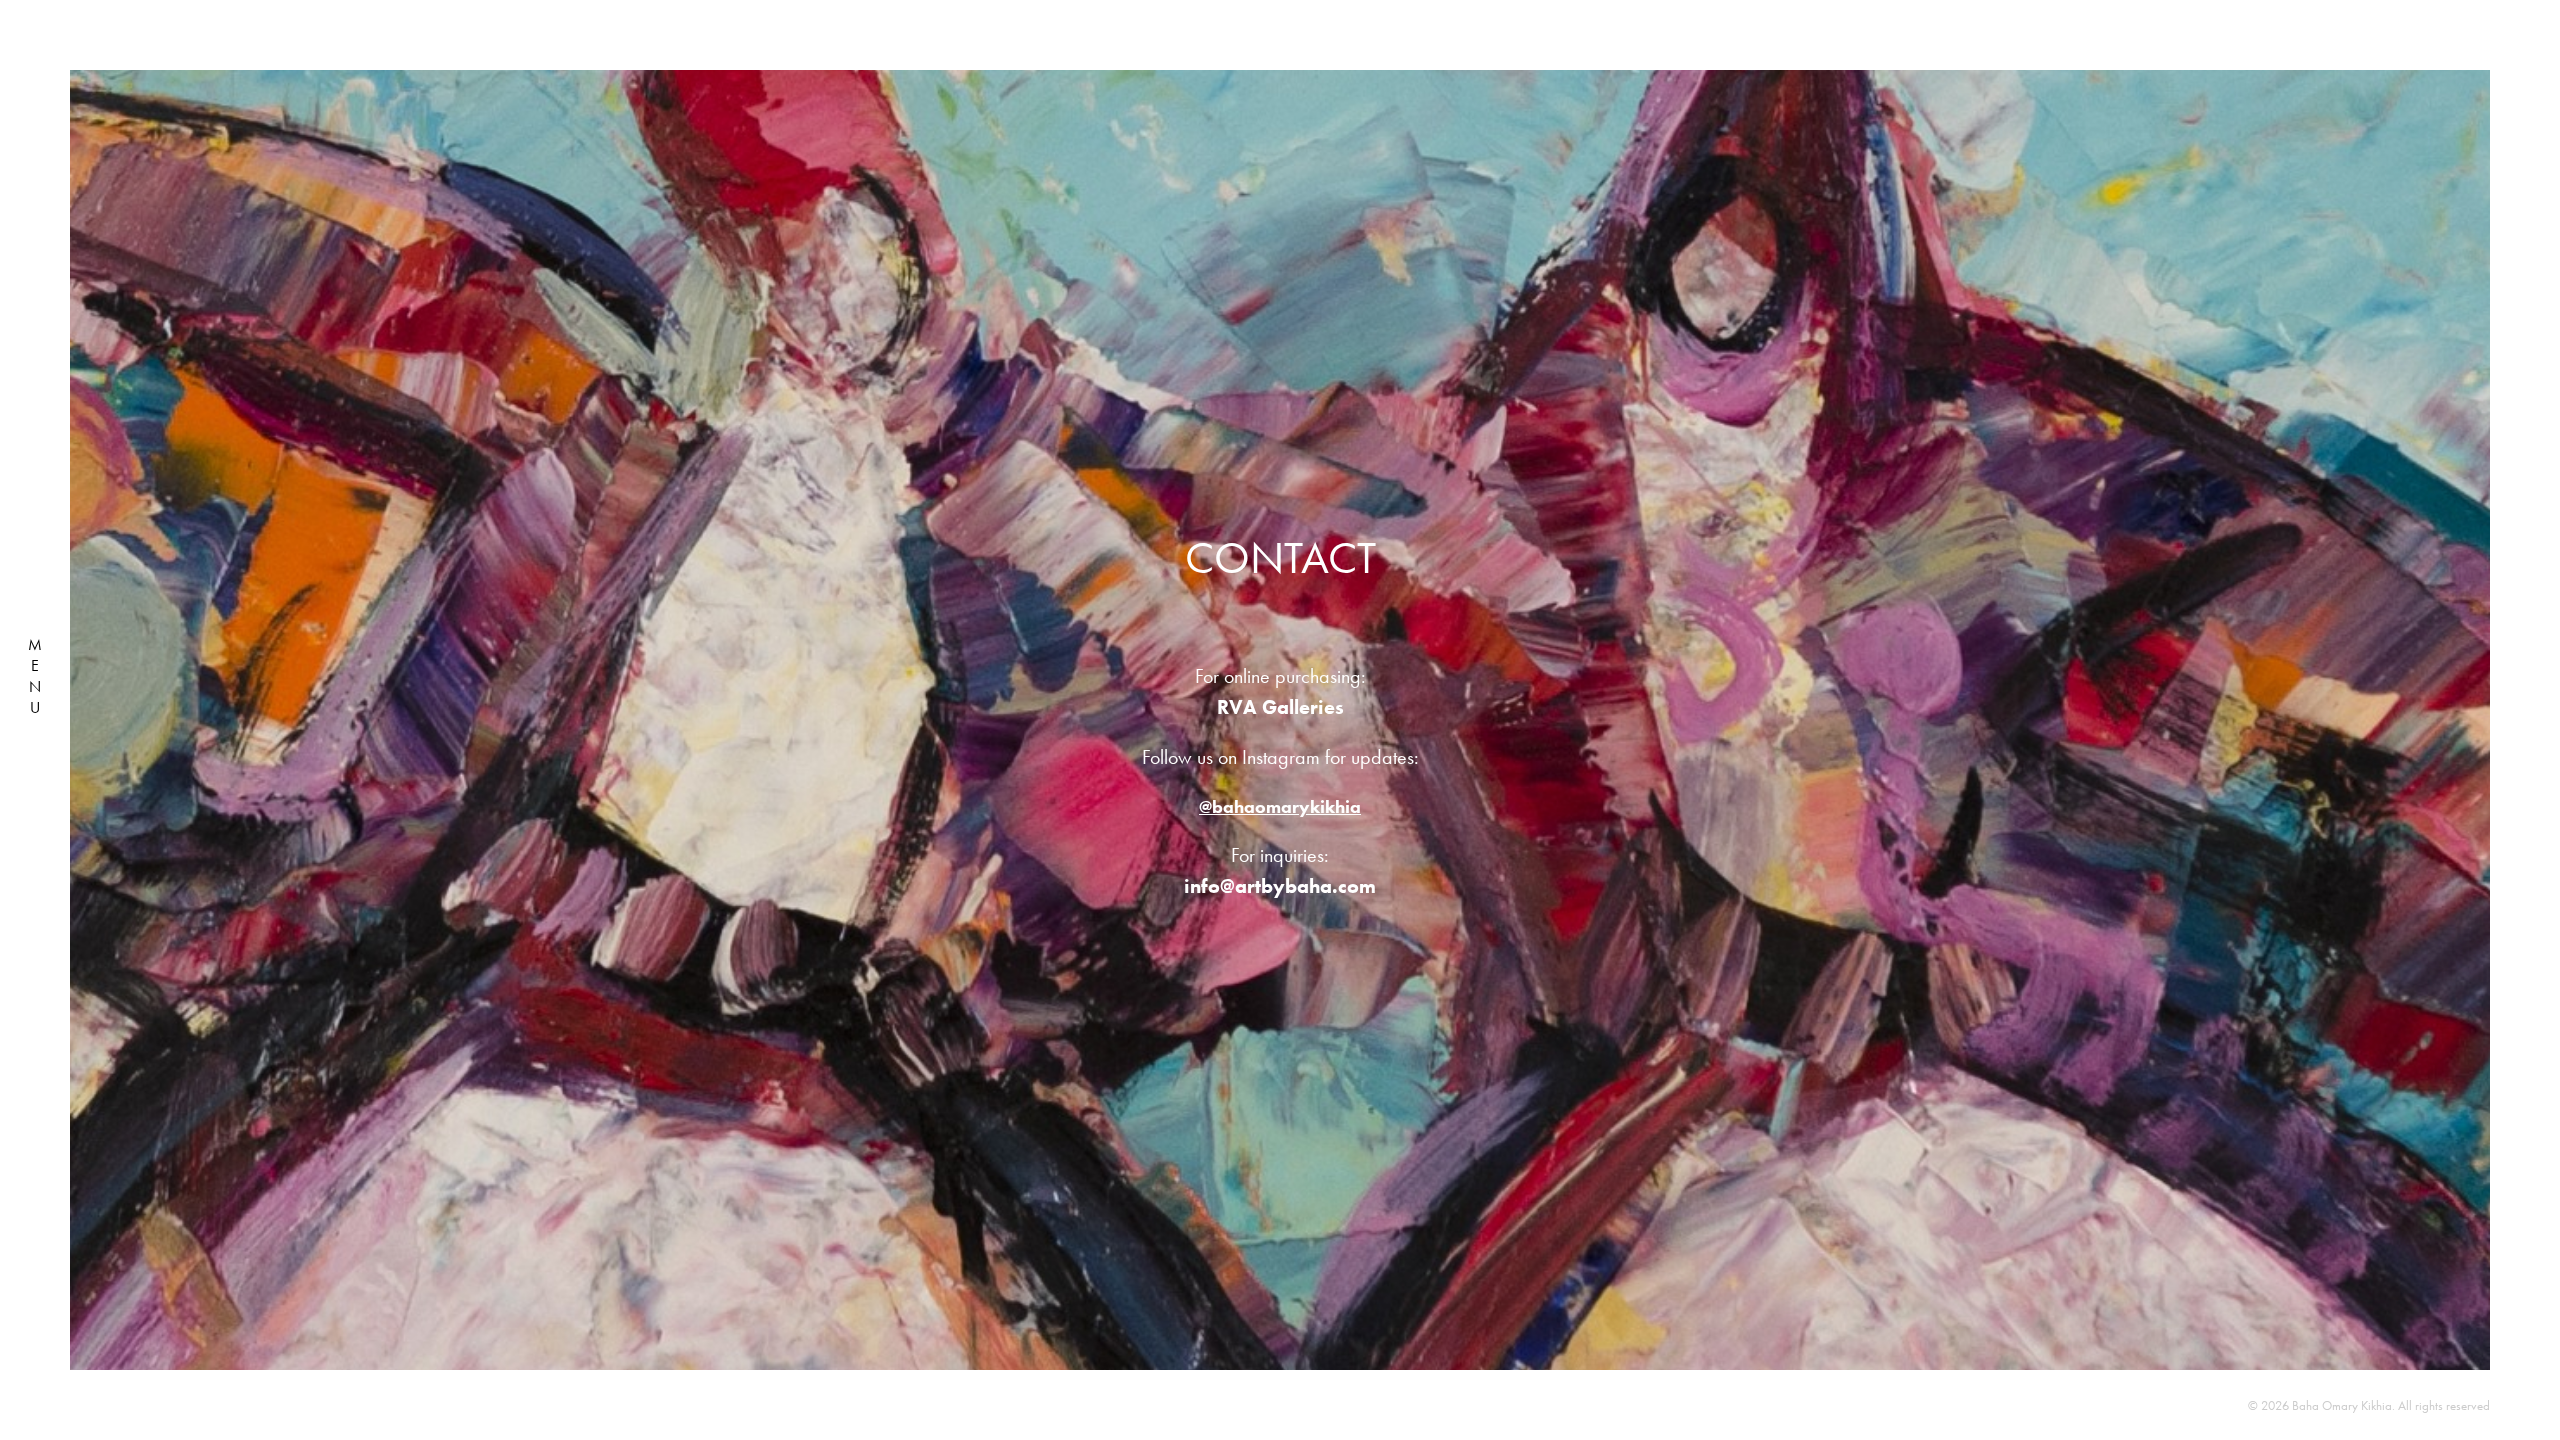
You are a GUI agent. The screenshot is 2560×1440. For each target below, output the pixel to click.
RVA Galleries (1280, 707)
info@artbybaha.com (1280, 886)
